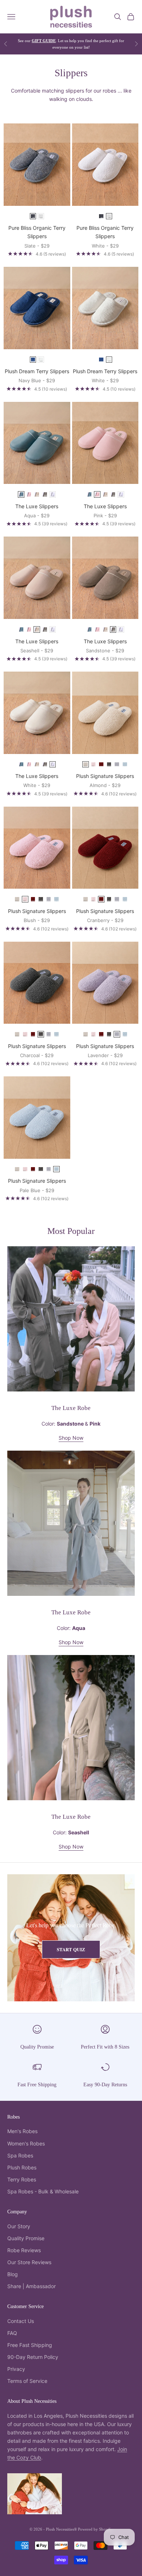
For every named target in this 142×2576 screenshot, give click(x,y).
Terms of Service (27, 2381)
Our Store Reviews (29, 2262)
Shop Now (71, 1438)
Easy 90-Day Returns (105, 2084)
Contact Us (21, 2321)
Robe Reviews (24, 2250)
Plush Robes (22, 2167)
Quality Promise (37, 2047)
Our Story (19, 2226)
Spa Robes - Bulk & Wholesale (43, 2191)
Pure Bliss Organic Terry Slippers (37, 232)
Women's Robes (26, 2143)
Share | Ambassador (31, 2286)
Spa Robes (20, 2155)
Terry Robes (22, 2179)
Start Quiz (71, 1949)
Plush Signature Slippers (105, 776)
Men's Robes (22, 2131)
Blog (13, 2274)
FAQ (12, 2333)
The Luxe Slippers (37, 506)
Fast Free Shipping (37, 2084)
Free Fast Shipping (30, 2345)
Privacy (16, 2369)
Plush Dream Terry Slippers (37, 371)
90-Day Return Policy (33, 2357)
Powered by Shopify (95, 2529)
